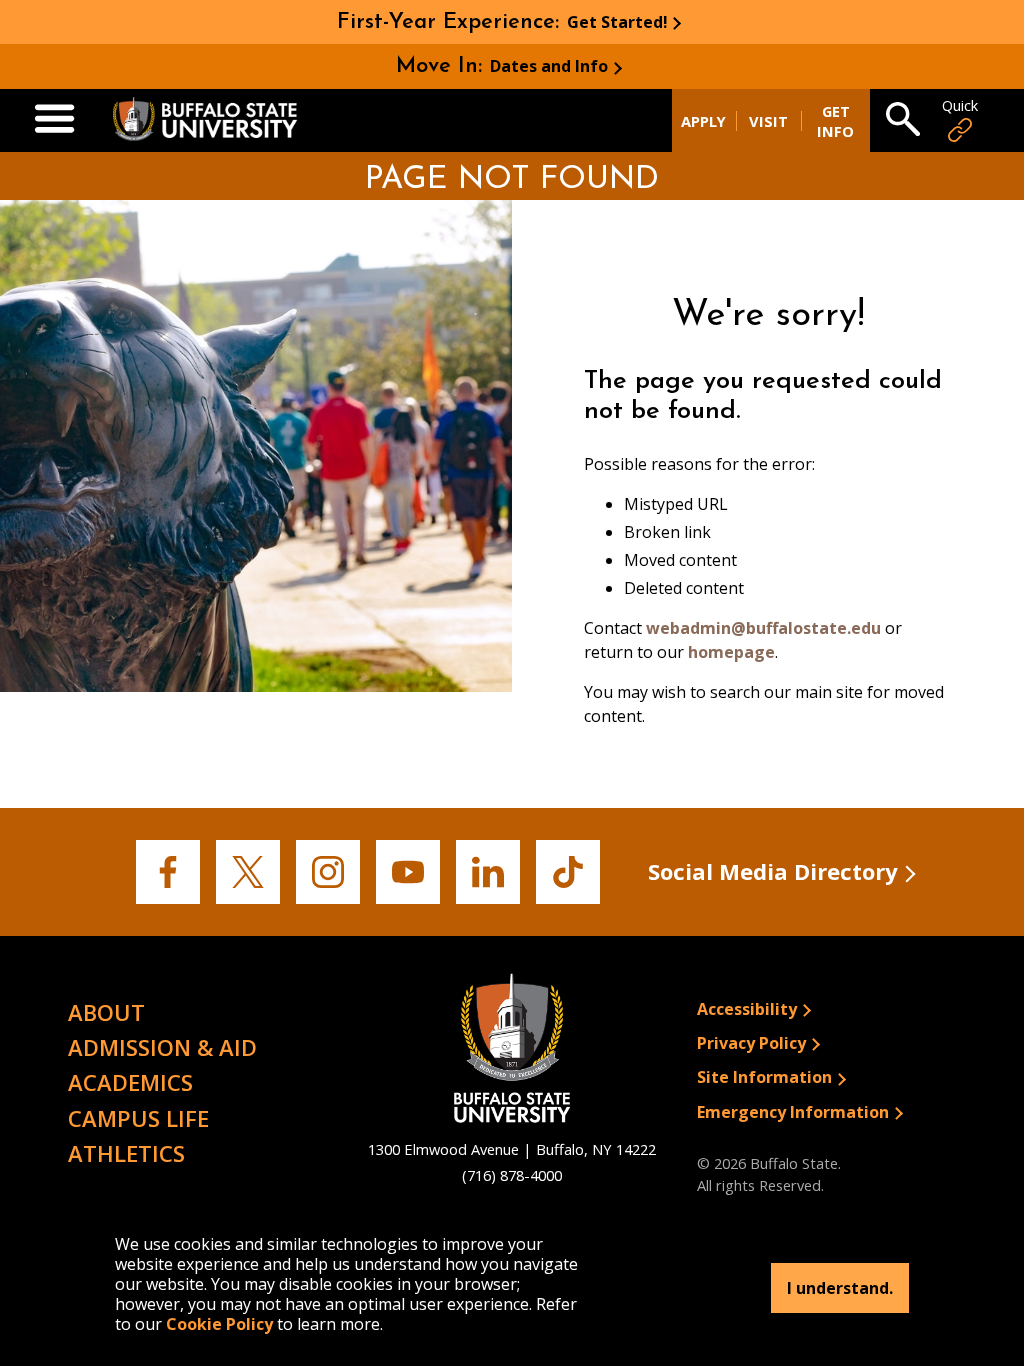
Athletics (126, 1153)
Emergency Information (793, 1112)
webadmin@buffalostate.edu (763, 628)
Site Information (764, 1077)
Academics (130, 1082)
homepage (731, 652)
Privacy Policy (751, 1043)
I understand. (840, 1288)
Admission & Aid (162, 1047)
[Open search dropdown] (903, 121)
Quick (960, 105)
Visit (768, 121)
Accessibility (747, 1009)
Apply (703, 121)
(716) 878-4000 (512, 1175)
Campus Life (138, 1118)
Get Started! (617, 22)
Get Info (835, 121)
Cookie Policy (219, 1324)
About (106, 1012)
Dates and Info (549, 66)
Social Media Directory (773, 871)
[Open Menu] (54, 120)
